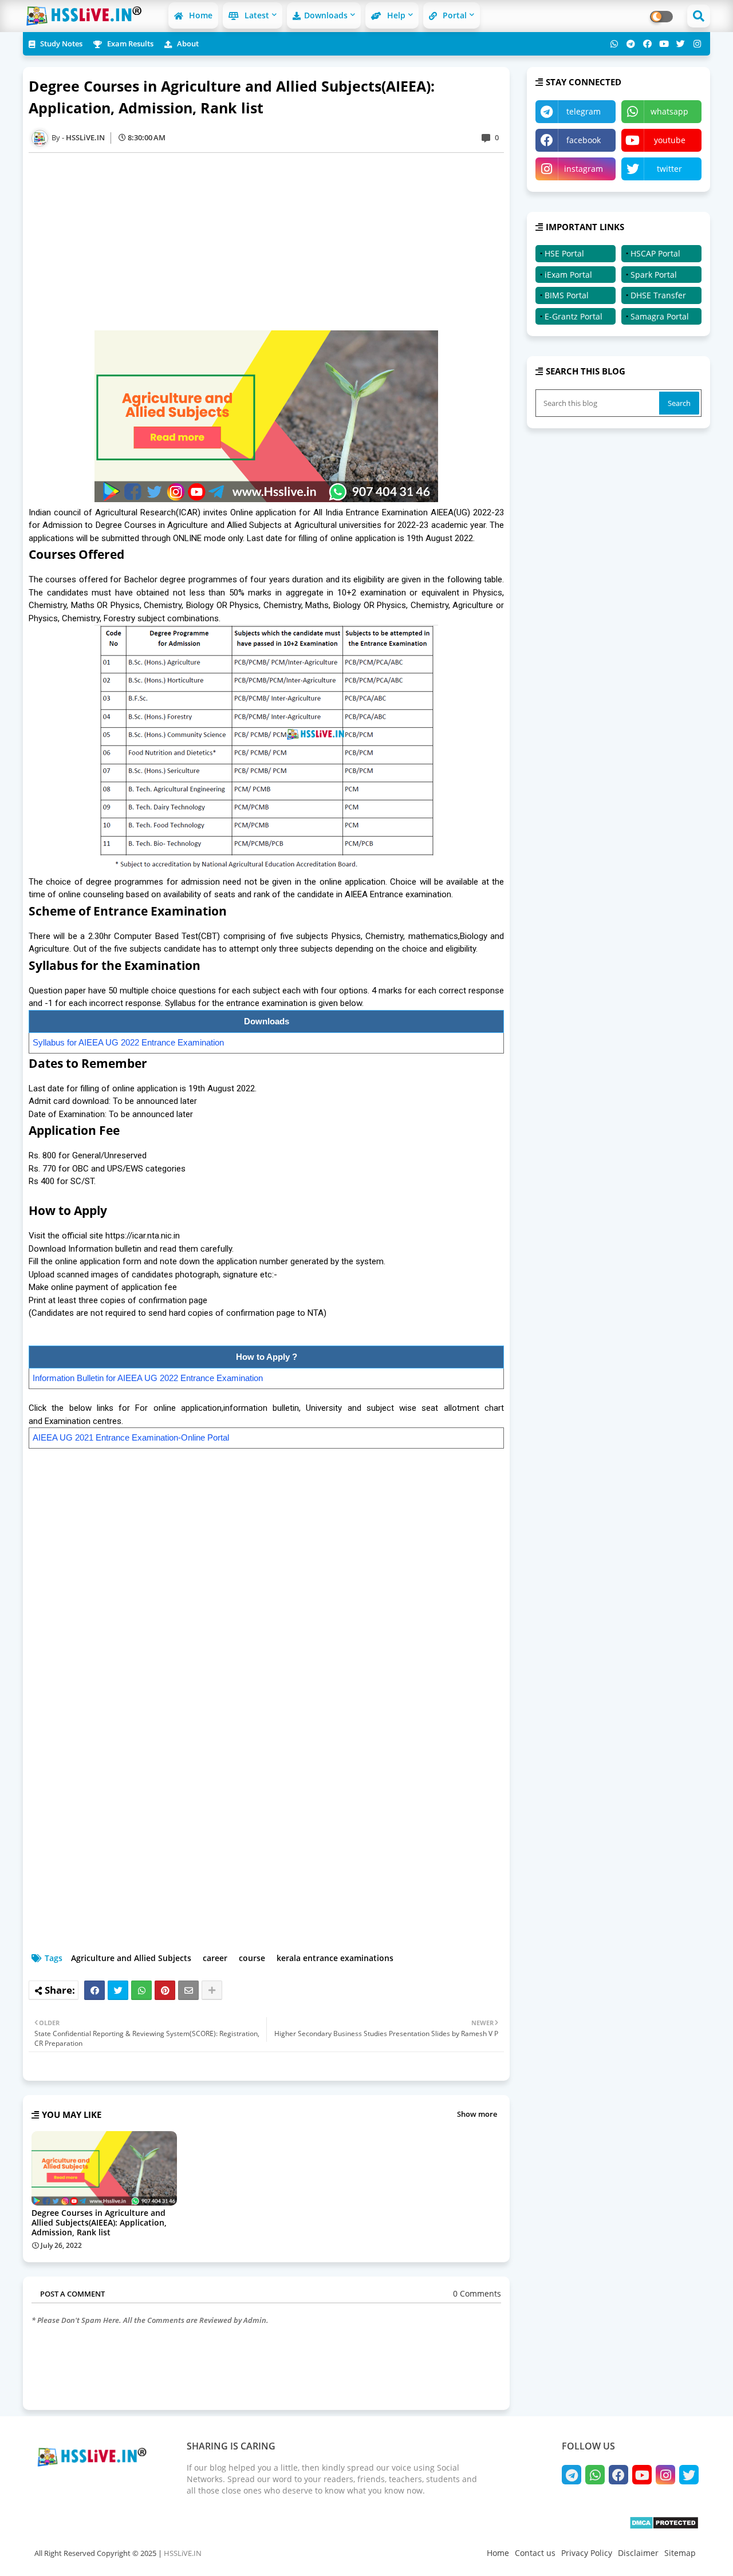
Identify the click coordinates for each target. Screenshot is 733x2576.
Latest (256, 15)
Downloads (326, 15)
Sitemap (680, 2553)
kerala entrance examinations (335, 1958)
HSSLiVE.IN (183, 2553)
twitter (669, 169)
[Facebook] (94, 1990)
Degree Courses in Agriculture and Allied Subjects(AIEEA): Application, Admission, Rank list (99, 2222)
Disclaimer (638, 2553)
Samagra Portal (660, 316)
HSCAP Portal (655, 253)
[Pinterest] (165, 1990)
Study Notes (60, 44)
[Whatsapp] (141, 1990)
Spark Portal (654, 275)
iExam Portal (568, 275)
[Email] (188, 1990)
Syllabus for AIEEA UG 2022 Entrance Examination (128, 1042)
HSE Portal (564, 253)
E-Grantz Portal (574, 316)
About (187, 44)
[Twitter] (118, 1990)
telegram (584, 111)
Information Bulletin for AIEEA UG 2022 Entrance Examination (148, 1378)
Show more (477, 2114)
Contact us (535, 2553)
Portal (454, 15)
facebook (584, 140)
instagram (584, 169)
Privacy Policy (587, 2553)
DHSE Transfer (658, 295)
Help (395, 15)
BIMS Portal (567, 295)
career (215, 1958)
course (252, 1958)
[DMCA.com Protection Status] (664, 2526)
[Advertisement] (272, 242)
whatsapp (669, 111)
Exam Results (129, 44)
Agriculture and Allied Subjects (131, 1958)
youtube (670, 140)
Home (200, 15)
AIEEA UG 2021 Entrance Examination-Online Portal (131, 1437)
